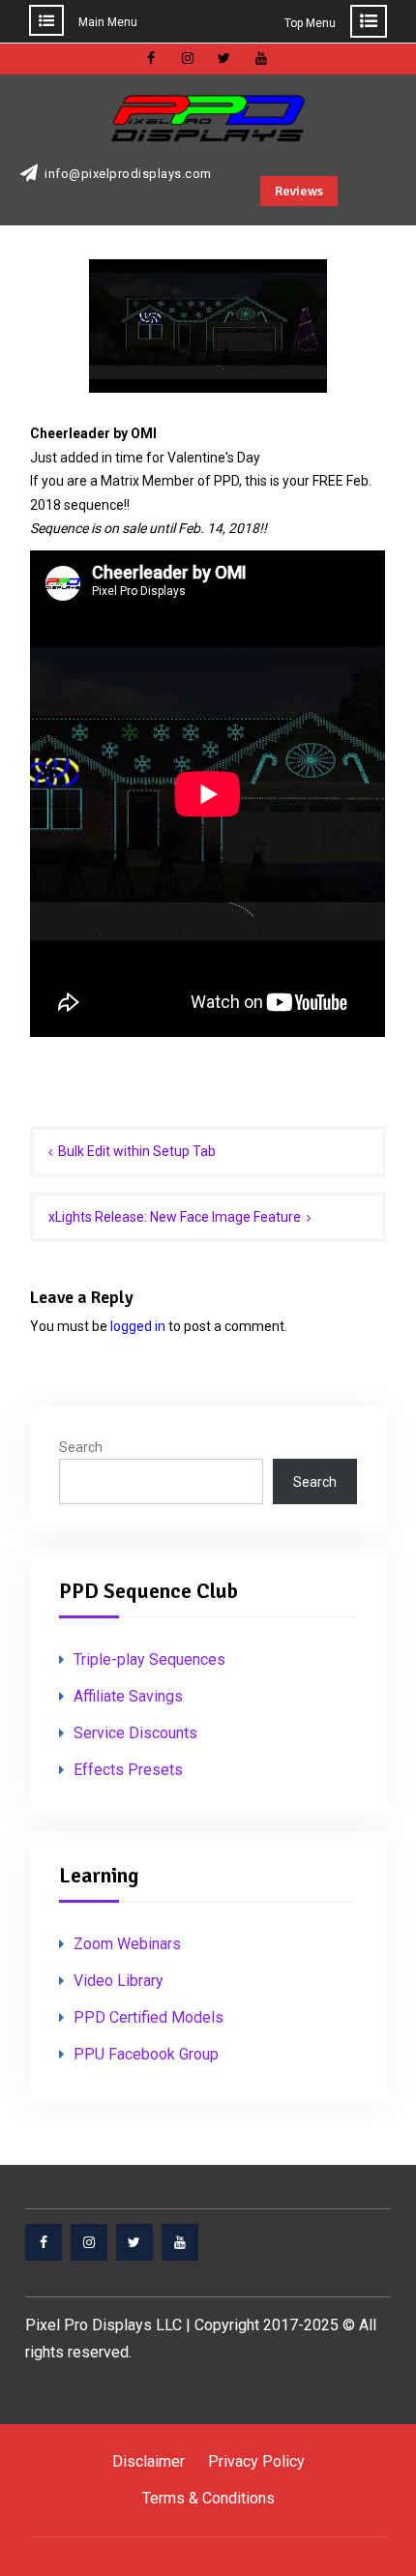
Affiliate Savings (128, 1696)
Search (81, 1447)
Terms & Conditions (208, 2498)
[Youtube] (180, 2242)
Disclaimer (149, 2461)
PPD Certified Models (149, 2017)
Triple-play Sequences (149, 1659)
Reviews (299, 191)
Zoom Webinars (127, 1944)
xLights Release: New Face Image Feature (175, 1217)
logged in (138, 1326)
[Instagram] (89, 2242)
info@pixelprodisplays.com (128, 174)
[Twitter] (134, 2242)
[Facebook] (44, 2242)
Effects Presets (128, 1770)
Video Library (119, 1981)
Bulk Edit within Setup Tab (137, 1151)
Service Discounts (135, 1733)
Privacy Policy (256, 2461)
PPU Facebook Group (146, 2054)
